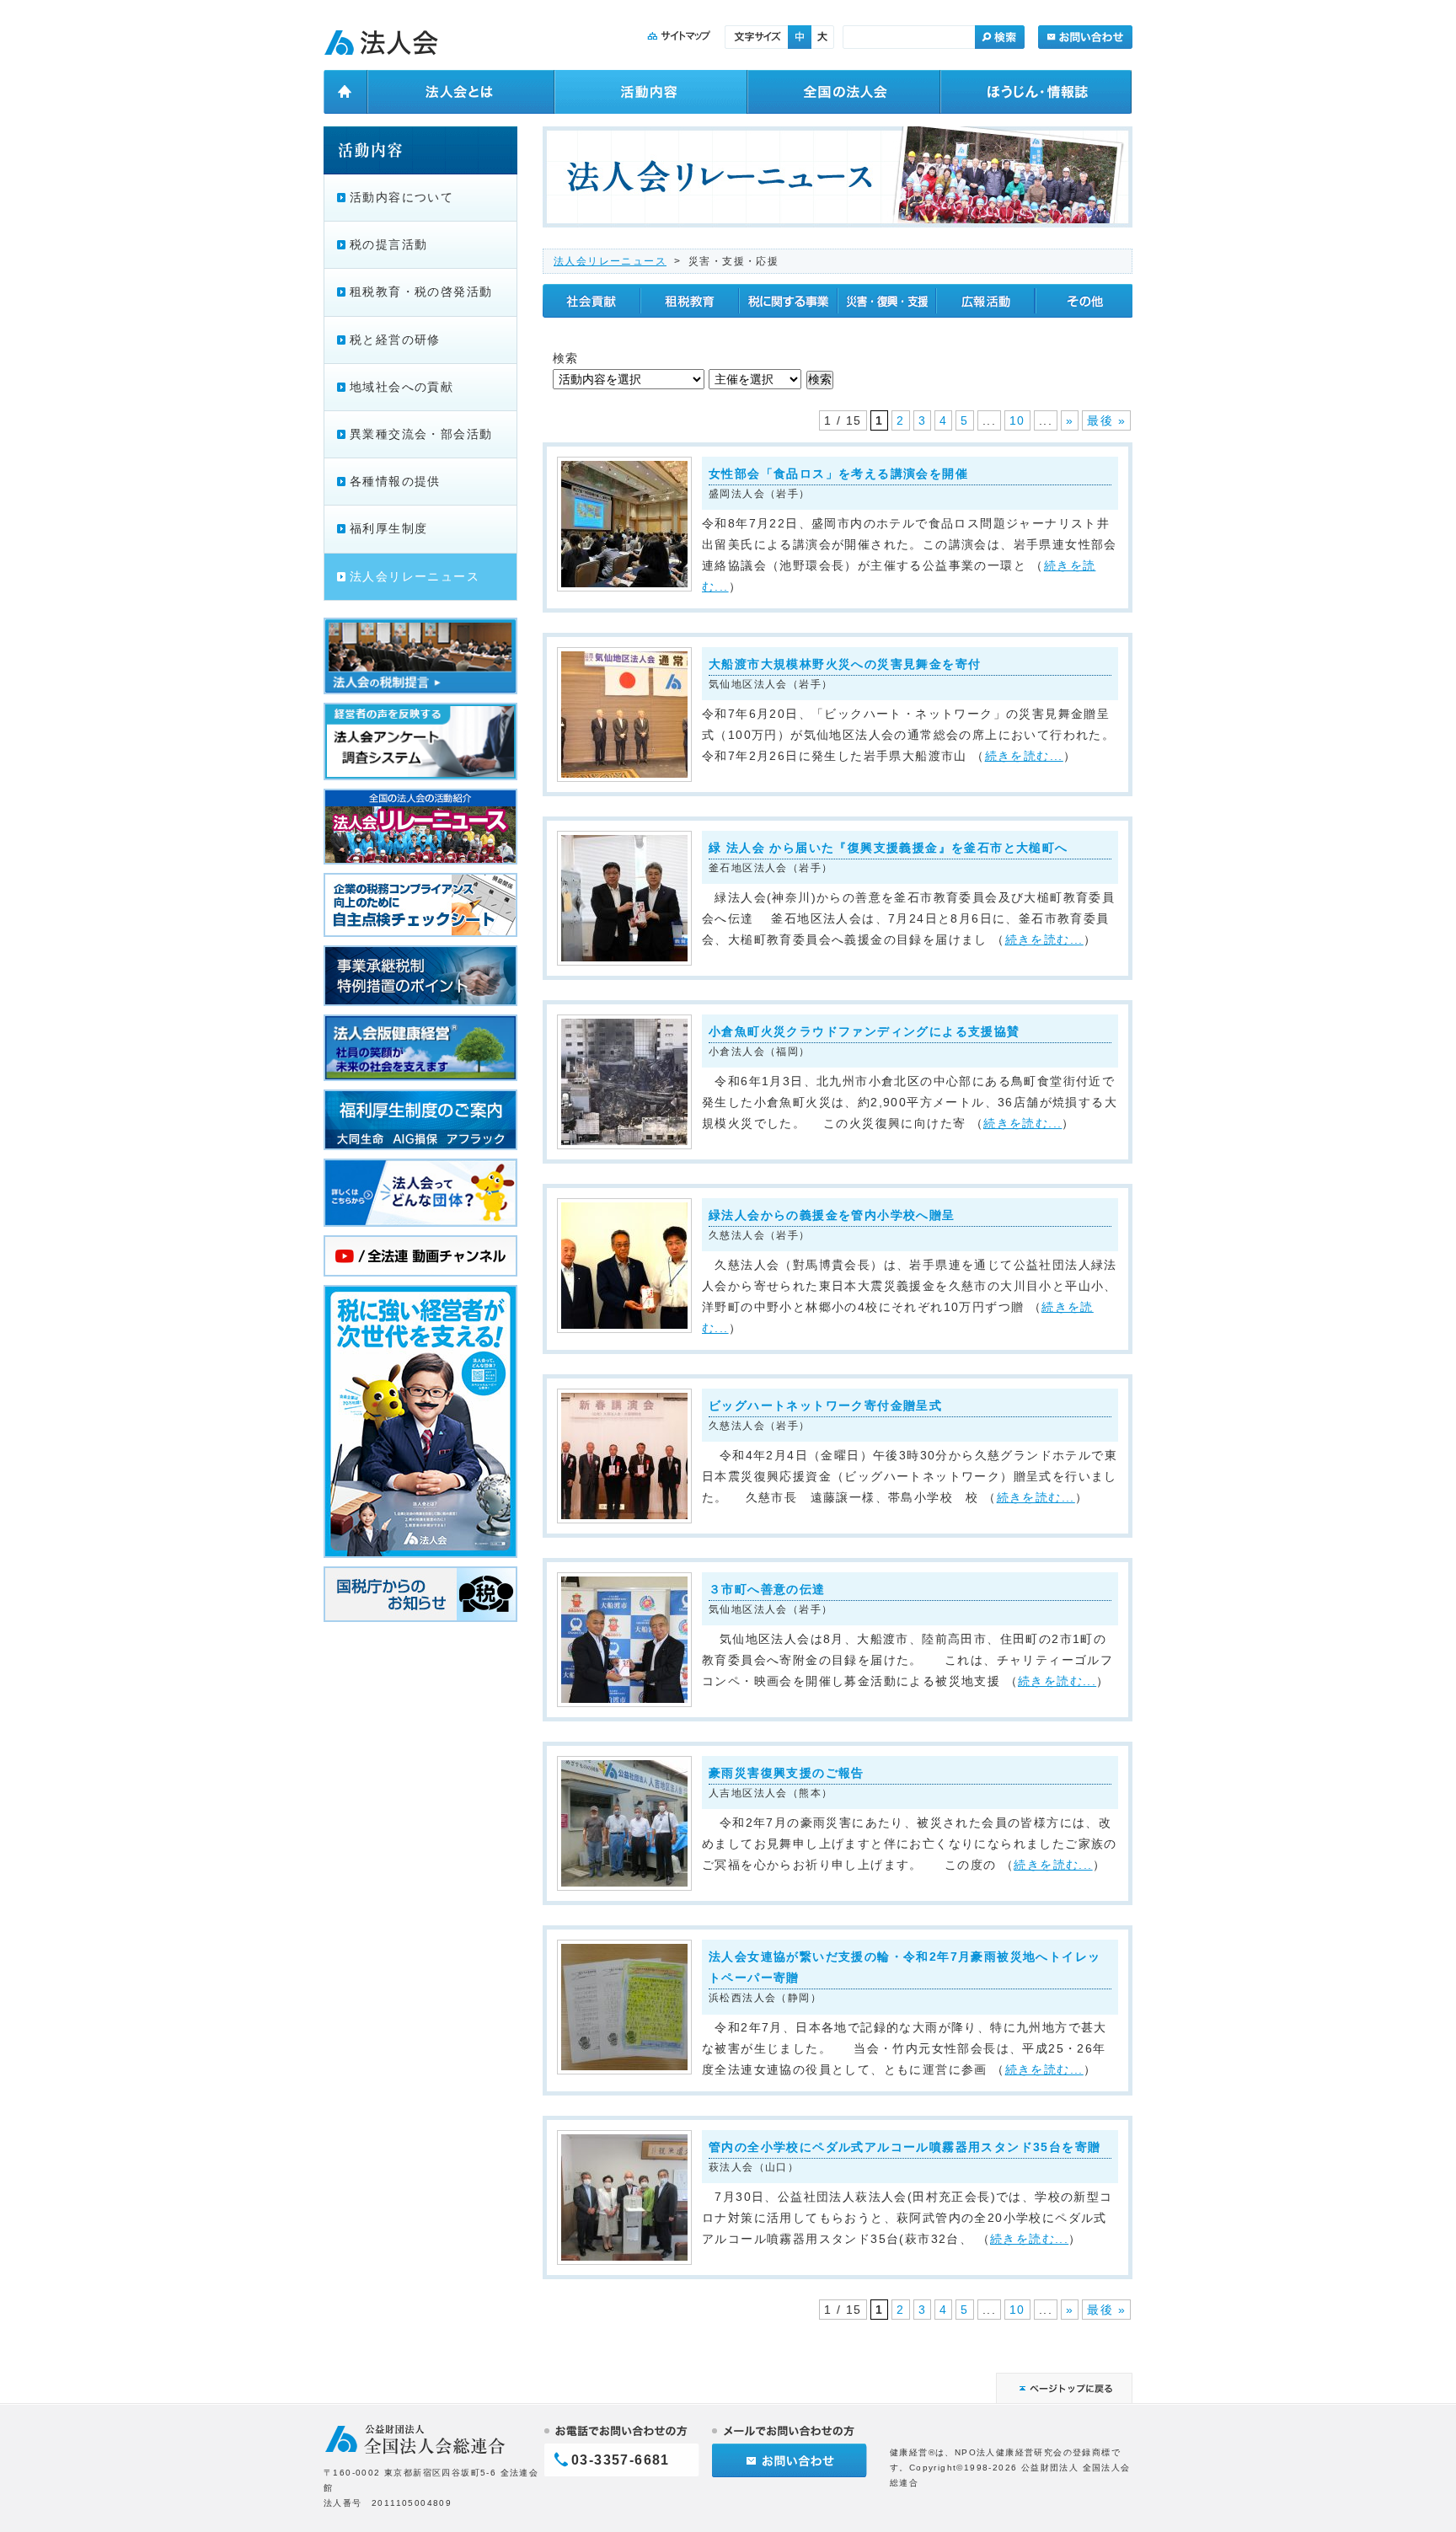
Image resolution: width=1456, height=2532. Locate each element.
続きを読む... (1024, 756)
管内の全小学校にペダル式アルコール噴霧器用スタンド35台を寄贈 (905, 2147)
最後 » (1106, 420)
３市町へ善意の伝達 (773, 1589)
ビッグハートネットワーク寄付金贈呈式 (825, 1405)
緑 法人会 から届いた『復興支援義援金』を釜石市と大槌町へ (889, 848)
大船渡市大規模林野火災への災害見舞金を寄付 (845, 664)
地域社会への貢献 (401, 387)
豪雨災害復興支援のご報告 (787, 1773)
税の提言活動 (388, 244)
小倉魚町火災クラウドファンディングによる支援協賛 (864, 1031)
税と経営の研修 (395, 340)
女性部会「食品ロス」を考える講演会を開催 (838, 474)
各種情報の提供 (395, 481)
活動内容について (401, 197)
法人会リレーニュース (610, 261)
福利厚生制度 (388, 528)
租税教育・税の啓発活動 (421, 292)
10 (1017, 420)
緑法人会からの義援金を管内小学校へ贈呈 (832, 1215)
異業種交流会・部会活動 (421, 434)
